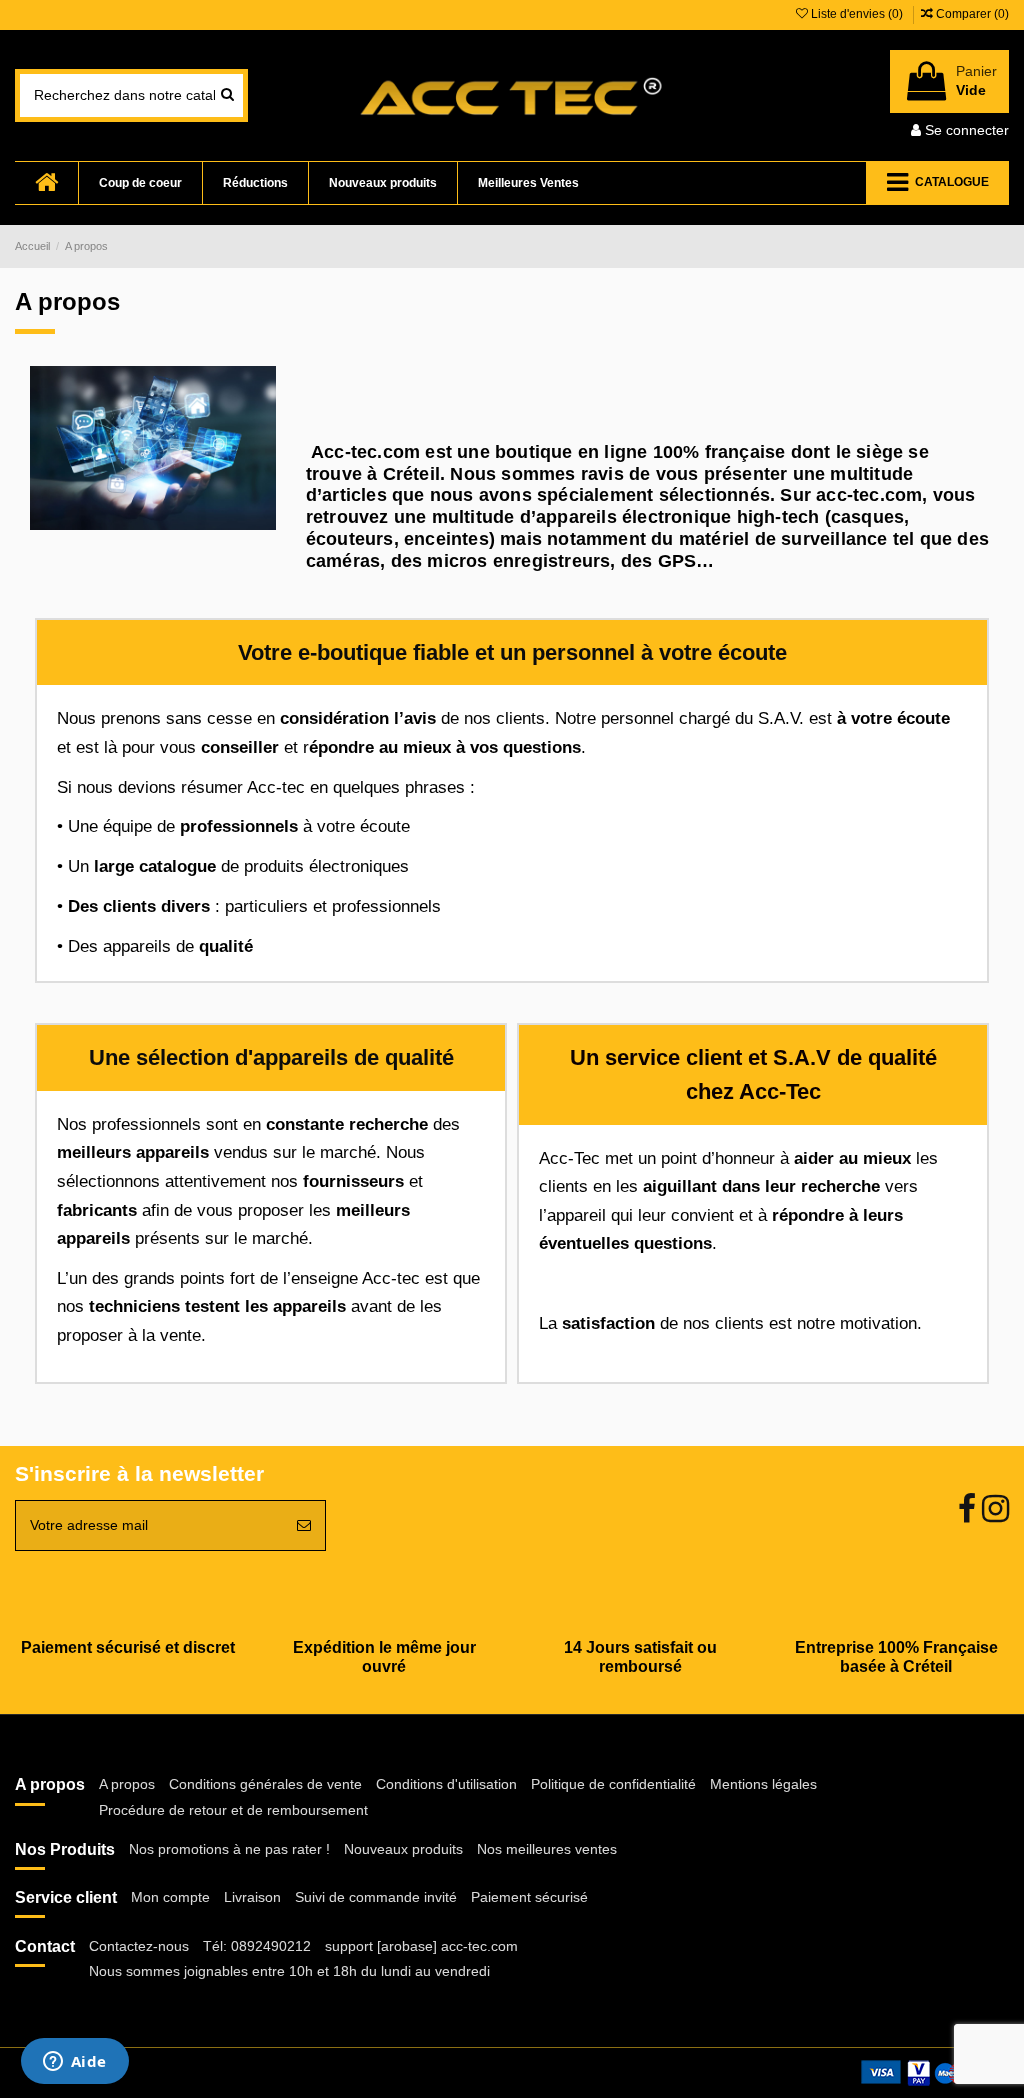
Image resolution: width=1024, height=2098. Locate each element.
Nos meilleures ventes (547, 1849)
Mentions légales (763, 1784)
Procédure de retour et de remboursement (233, 1810)
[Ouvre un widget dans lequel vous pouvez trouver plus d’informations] (74, 2063)
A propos (127, 1784)
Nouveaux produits (403, 1849)
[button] (937, 183)
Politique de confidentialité (613, 1784)
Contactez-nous (139, 1946)
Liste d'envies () (857, 14)
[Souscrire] (304, 1525)
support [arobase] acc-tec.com (421, 1946)
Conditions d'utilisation (446, 1784)
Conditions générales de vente (265, 1784)
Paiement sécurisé (529, 1897)
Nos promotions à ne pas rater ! (229, 1849)
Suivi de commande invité (376, 1897)
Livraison (252, 1897)
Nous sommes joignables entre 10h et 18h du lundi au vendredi (289, 1971)
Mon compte (170, 1897)
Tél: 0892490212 (257, 1946)
